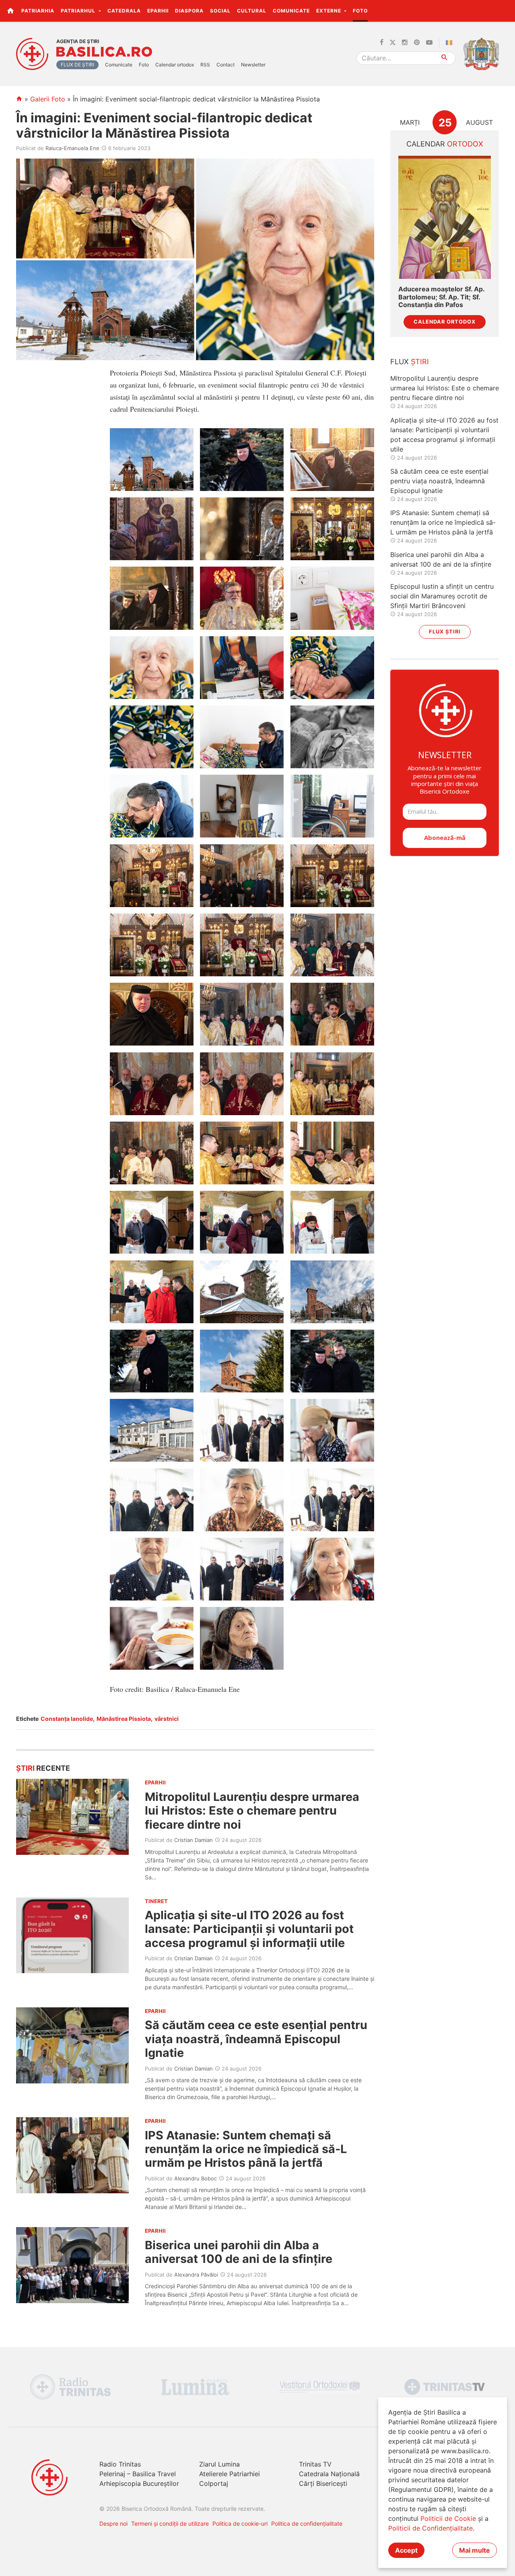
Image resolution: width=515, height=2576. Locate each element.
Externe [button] (330, 11)
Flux (410, 362)
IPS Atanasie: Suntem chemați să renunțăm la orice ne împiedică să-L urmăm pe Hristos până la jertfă (246, 2149)
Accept (406, 2550)
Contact (226, 65)
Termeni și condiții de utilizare (170, 2523)
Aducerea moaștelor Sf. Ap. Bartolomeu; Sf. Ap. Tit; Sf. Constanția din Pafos (441, 297)
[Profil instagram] (405, 43)
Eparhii (158, 11)
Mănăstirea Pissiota (124, 1719)
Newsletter (253, 65)
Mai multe (475, 2550)
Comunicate (291, 11)
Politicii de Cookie (448, 2518)
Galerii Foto (48, 99)
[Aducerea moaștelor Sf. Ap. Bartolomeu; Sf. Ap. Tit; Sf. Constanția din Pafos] (445, 218)
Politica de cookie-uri (240, 2523)
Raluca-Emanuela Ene (72, 148)
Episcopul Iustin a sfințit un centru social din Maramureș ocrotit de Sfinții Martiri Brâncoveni (442, 596)
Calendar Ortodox (445, 322)
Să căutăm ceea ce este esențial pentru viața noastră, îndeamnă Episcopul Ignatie (256, 2039)
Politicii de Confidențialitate (431, 2528)
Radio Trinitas (120, 2464)
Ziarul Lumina (219, 2464)
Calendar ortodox (175, 65)
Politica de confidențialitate (307, 2523)
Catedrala (124, 11)
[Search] (445, 58)
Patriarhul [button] (79, 11)
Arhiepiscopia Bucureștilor (139, 2483)
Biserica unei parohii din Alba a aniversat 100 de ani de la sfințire (239, 2252)
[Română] (451, 43)
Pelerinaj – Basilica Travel (138, 2474)
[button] (504, 10)
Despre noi (113, 2523)
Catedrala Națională (329, 2474)
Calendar (445, 144)
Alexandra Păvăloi (196, 2275)
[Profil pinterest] (417, 43)
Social (220, 11)
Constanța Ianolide (67, 1719)
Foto (360, 11)
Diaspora (189, 11)
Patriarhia (38, 11)
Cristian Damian (194, 1840)
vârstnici (167, 1719)
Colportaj (214, 2483)
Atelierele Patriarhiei (230, 2474)
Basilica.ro (104, 52)
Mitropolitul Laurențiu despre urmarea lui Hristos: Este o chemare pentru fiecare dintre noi (252, 1811)
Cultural (252, 11)
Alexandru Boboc (196, 2178)
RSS (205, 65)
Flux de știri (77, 65)
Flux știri (445, 632)
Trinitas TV (315, 2464)
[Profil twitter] (393, 43)
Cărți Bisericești (323, 2483)
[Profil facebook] (382, 43)
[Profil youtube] (429, 43)
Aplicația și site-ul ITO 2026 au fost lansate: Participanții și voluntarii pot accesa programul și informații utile (249, 1929)
